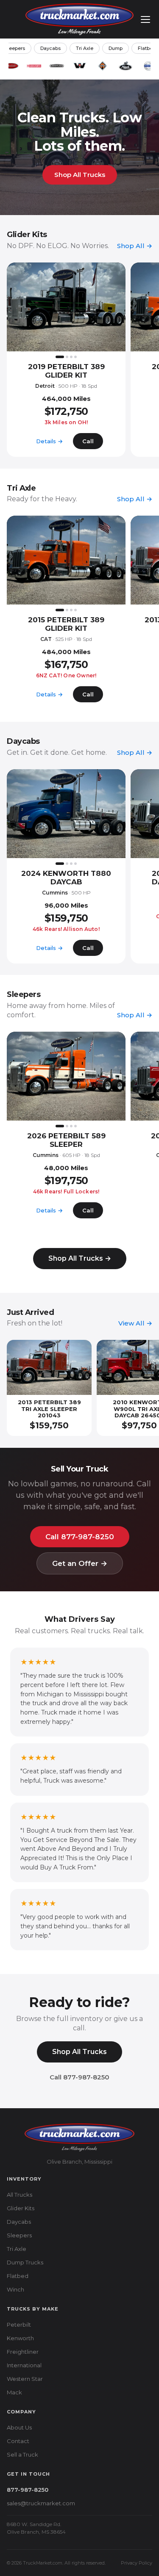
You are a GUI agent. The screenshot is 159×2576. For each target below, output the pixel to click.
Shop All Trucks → (80, 1258)
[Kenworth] (34, 66)
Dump (116, 48)
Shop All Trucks (80, 175)
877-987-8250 (28, 2490)
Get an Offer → (80, 1563)
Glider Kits (21, 2208)
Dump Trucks (25, 2262)
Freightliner (23, 2352)
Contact (18, 2441)
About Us (19, 2427)
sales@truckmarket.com (41, 2503)
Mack (14, 2392)
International (24, 2365)
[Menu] (145, 19)
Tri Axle (85, 48)
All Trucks (20, 2195)
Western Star (25, 2379)
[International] (103, 66)
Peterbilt (19, 2325)
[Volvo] (148, 66)
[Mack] (126, 66)
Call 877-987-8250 (80, 1537)
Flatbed (18, 2276)
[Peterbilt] (11, 66)
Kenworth (20, 2338)
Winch (15, 2289)
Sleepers (19, 2235)
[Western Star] (80, 66)
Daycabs (50, 48)
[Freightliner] (57, 66)
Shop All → (135, 246)
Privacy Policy (137, 2563)
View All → (135, 1323)
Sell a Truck (22, 2455)
